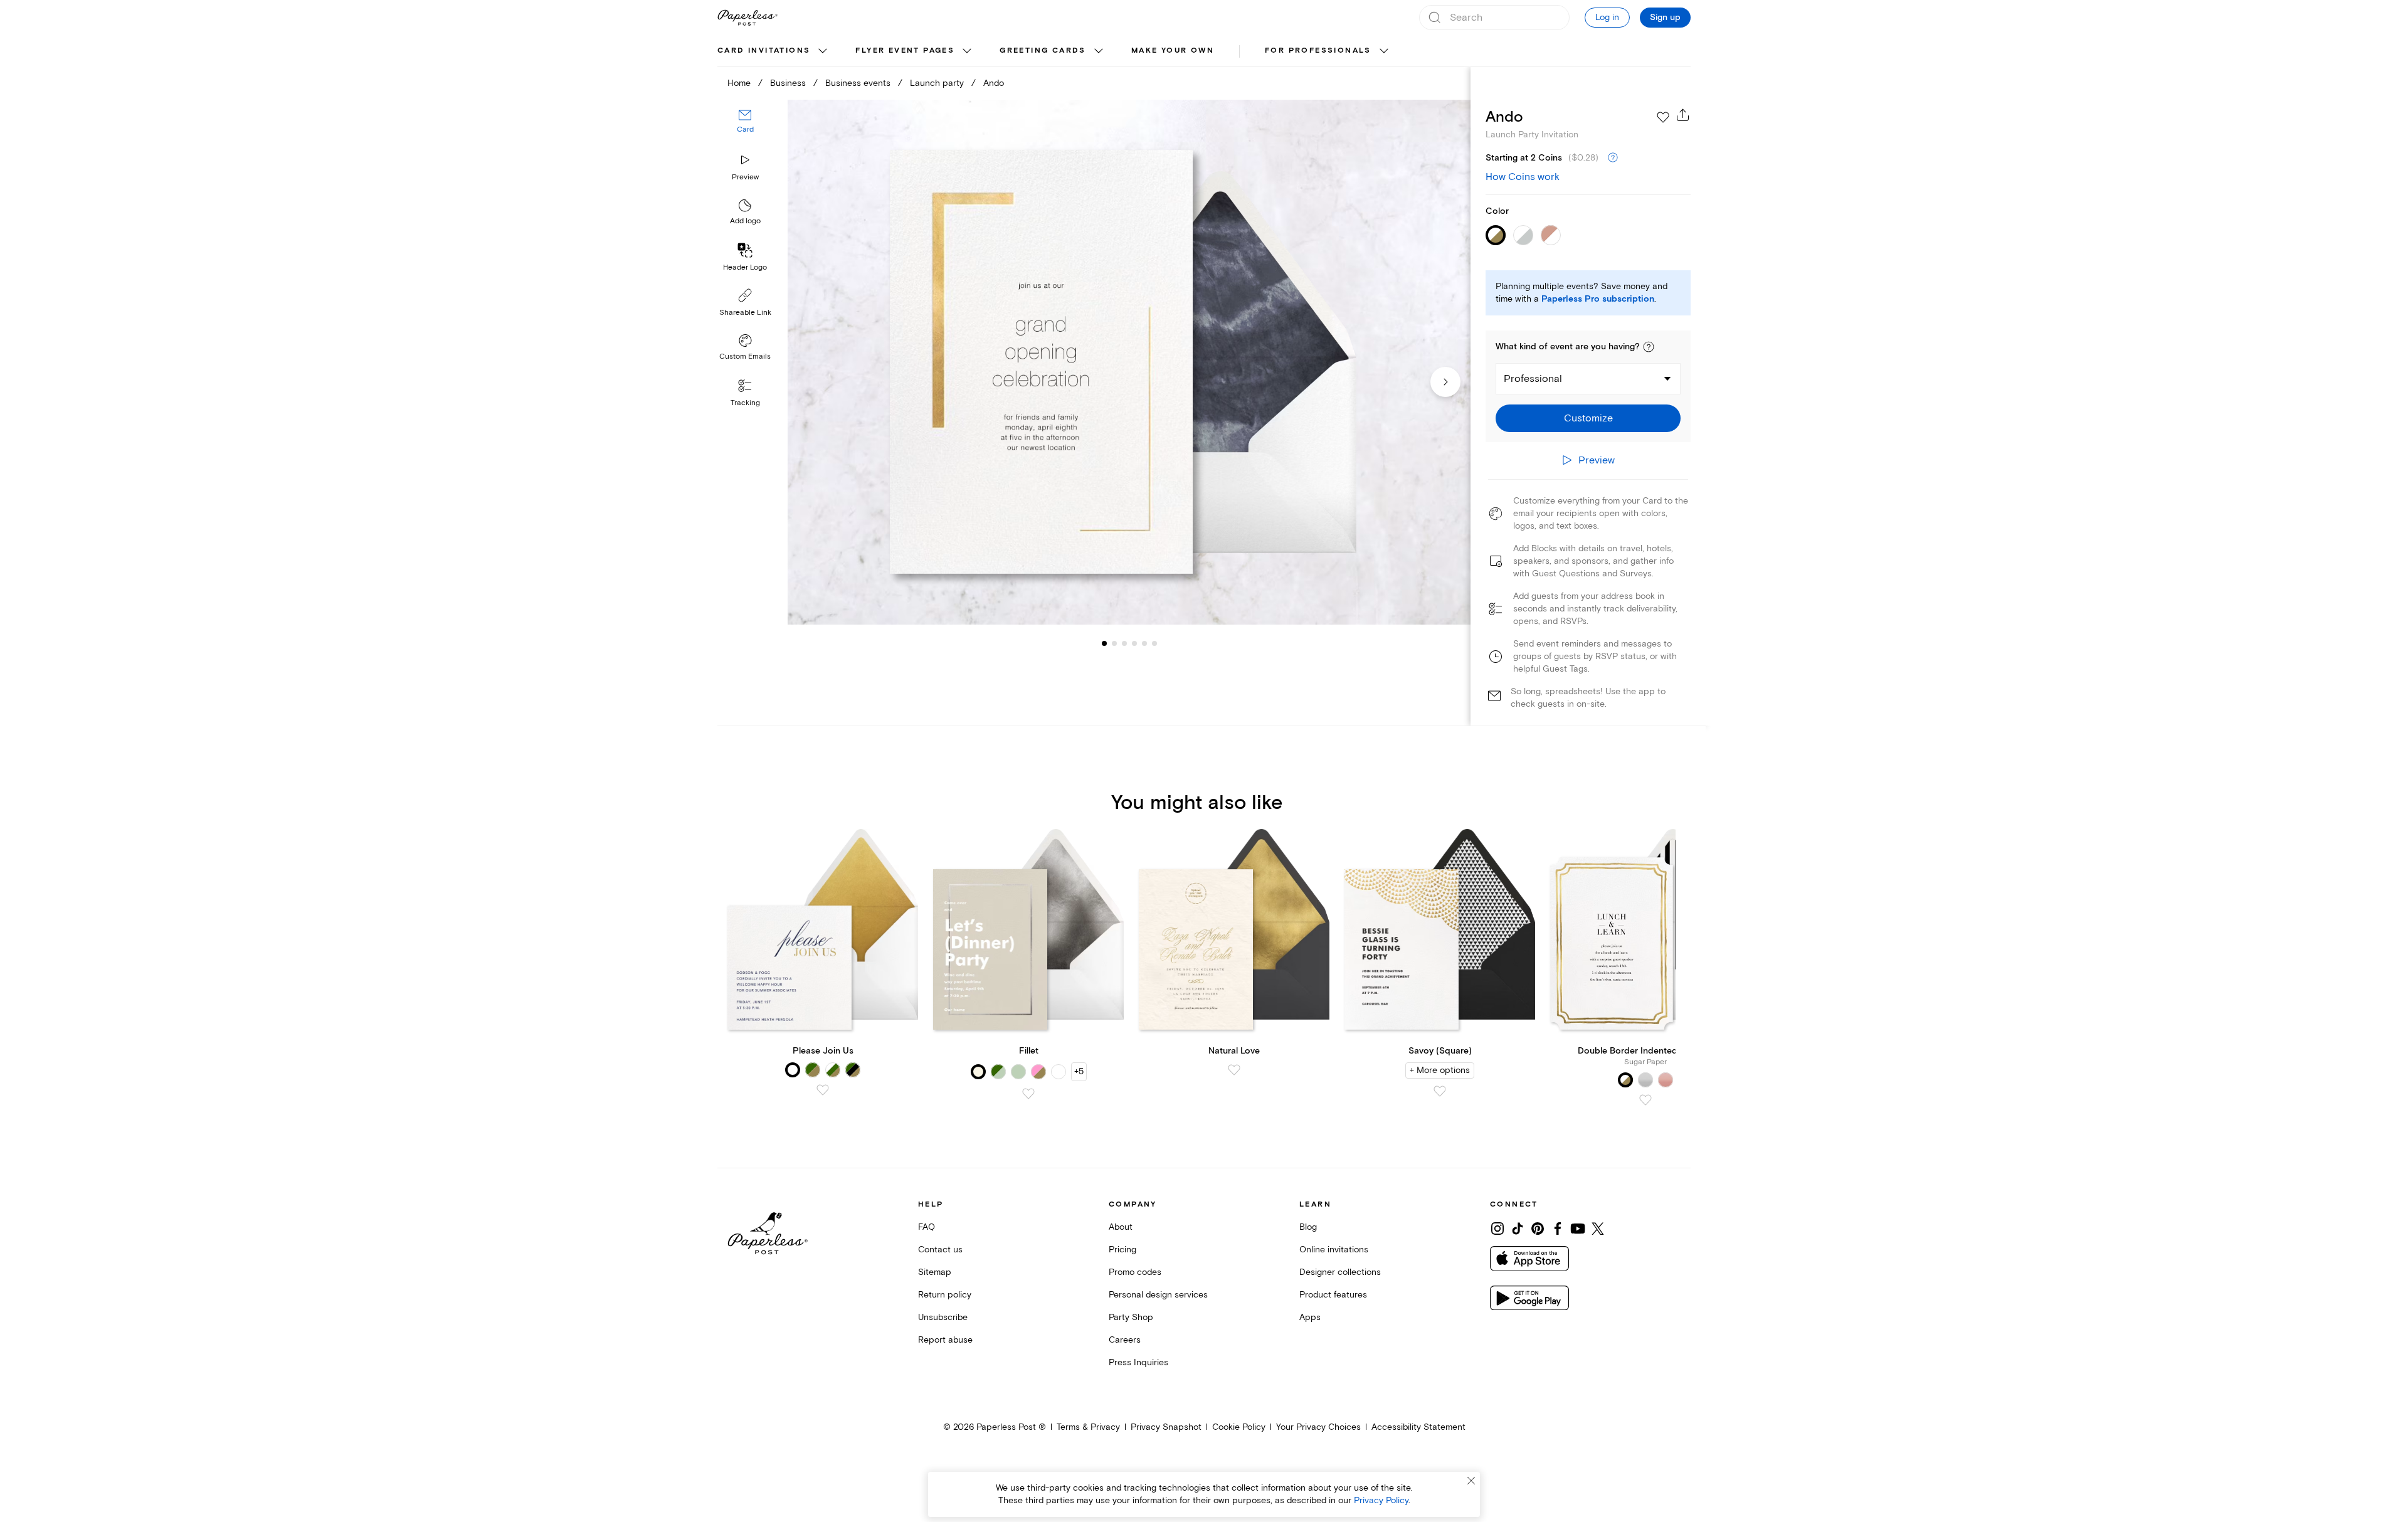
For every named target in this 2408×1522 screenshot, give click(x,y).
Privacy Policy (1381, 1500)
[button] (1649, 347)
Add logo (745, 222)
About (1121, 1227)
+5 (1079, 1071)
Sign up (1665, 18)
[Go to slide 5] (1134, 643)
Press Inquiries (1138, 1362)
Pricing (1122, 1250)
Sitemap (935, 1272)
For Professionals (1318, 50)
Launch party (937, 83)
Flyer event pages (905, 50)
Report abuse (945, 1340)
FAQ (927, 1227)
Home (739, 83)
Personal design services (1158, 1295)
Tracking (745, 403)
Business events (858, 83)
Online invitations (1334, 1250)
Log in (1607, 17)
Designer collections (1340, 1272)
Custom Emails (745, 357)
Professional (1533, 379)
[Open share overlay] (1683, 115)
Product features (1333, 1295)
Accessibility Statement (1418, 1427)
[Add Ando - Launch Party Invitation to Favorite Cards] (1663, 117)
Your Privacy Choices (1318, 1427)
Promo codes (1135, 1272)
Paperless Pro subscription (1598, 299)
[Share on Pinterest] (1538, 1229)
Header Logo (745, 267)
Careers (1125, 1340)
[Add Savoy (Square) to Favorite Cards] (1440, 1091)
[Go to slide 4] (1124, 643)
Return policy (945, 1295)
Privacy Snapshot (1166, 1427)
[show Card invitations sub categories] (823, 51)
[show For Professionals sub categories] (1384, 51)
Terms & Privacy (1088, 1427)
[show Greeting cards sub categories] (1099, 51)
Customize (1588, 418)
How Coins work (1523, 177)
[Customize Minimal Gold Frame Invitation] (1129, 362)
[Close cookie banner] (1471, 1481)
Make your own (1173, 50)
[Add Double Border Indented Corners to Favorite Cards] (1645, 1100)
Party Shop (1131, 1317)
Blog (1308, 1227)
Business (788, 83)
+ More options (1440, 1070)
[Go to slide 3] (1114, 643)
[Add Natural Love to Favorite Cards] (1234, 1070)
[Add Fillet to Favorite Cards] (1028, 1094)
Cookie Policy (1239, 1427)
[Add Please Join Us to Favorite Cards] (823, 1090)
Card (745, 130)
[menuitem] (774, 51)
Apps (1310, 1317)
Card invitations (764, 50)
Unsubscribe (943, 1317)
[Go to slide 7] (1154, 643)
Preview (745, 177)
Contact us (940, 1250)
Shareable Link (745, 313)
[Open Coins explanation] (1613, 158)
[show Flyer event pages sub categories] (967, 51)
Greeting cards (1043, 50)
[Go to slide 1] (1104, 643)
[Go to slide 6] (1144, 643)
